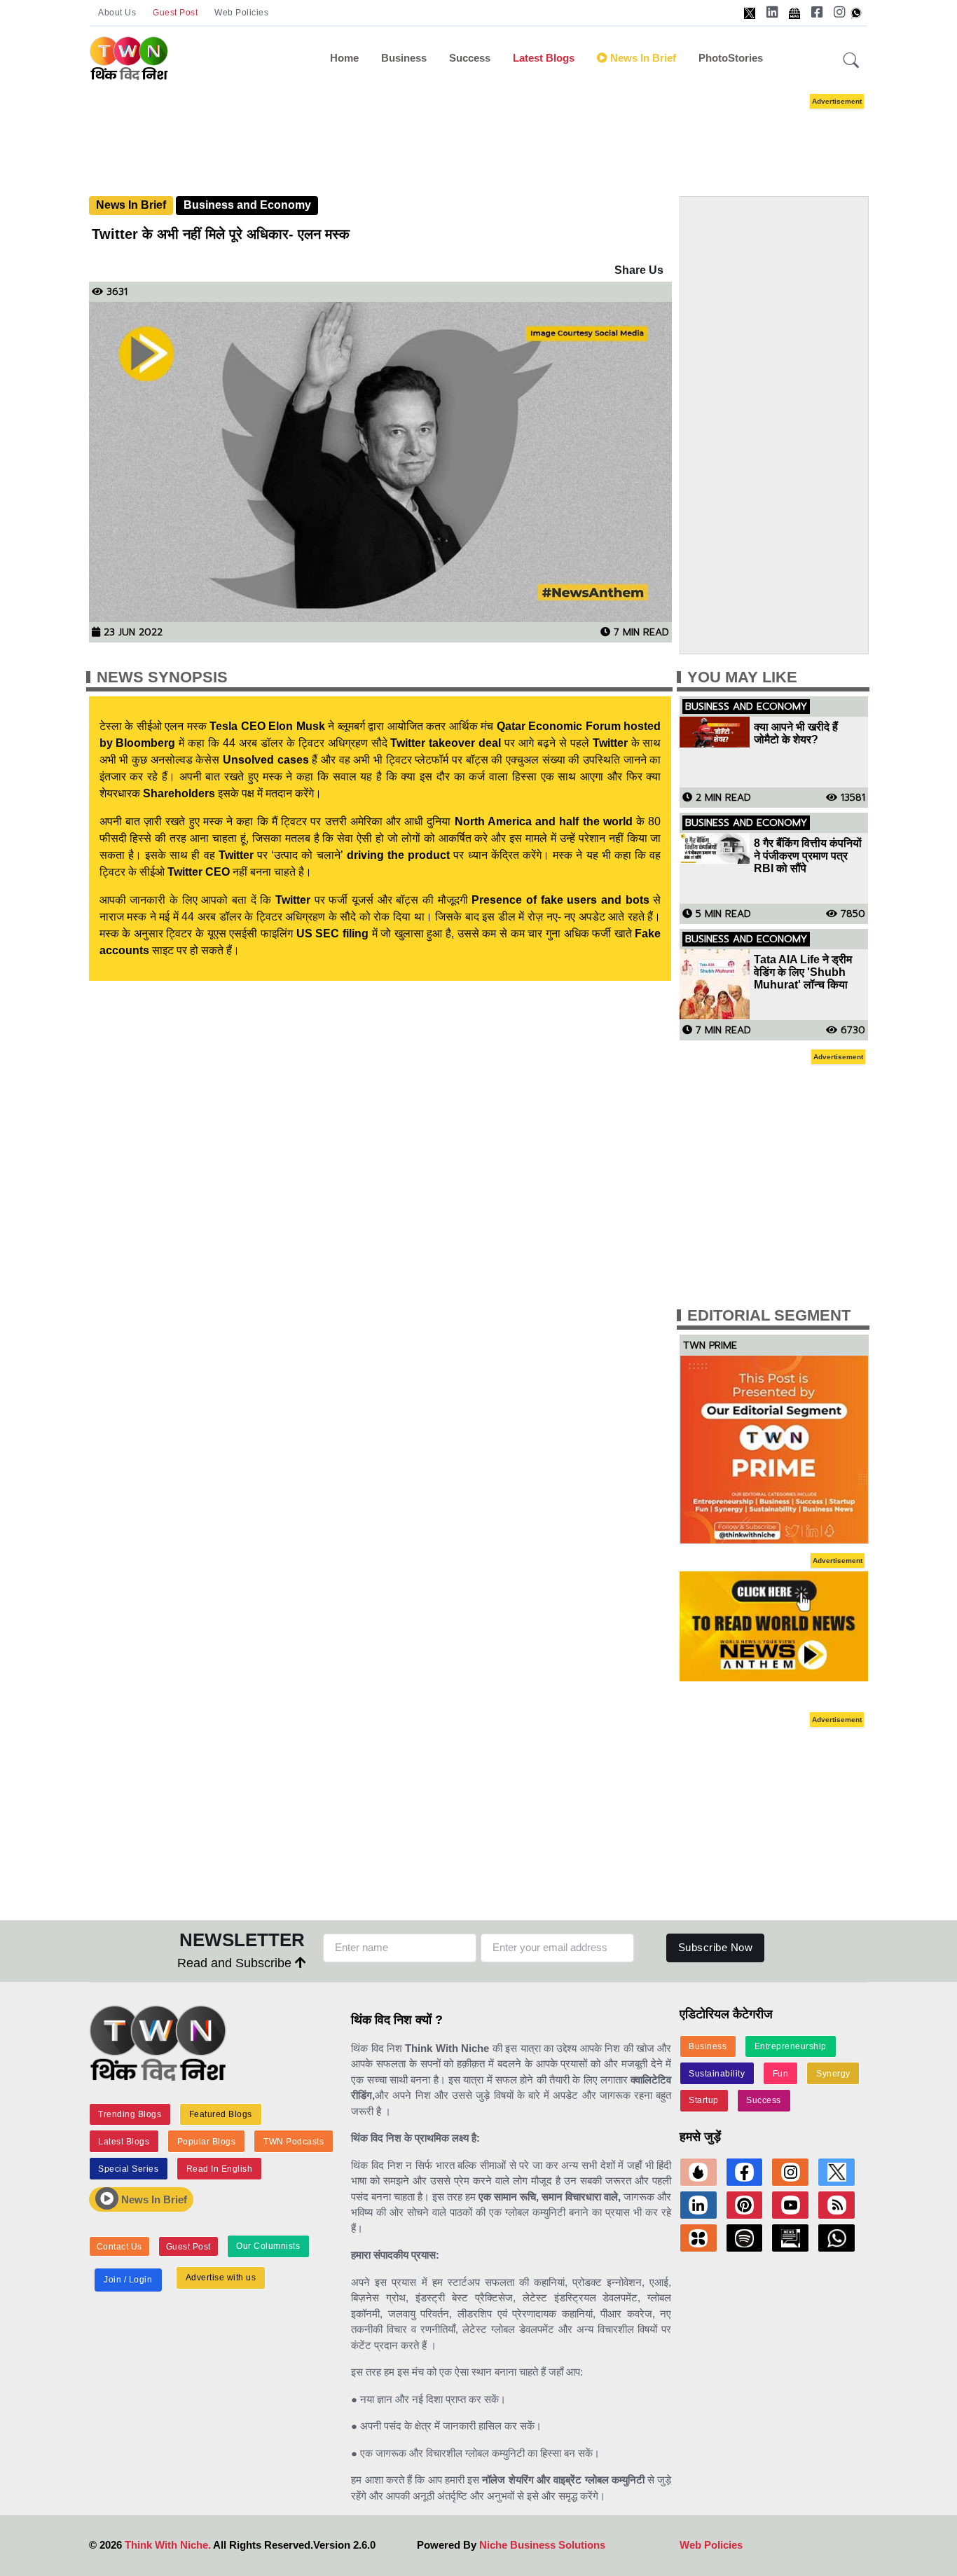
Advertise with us (221, 2278)
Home (344, 58)
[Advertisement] (500, 132)
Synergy (833, 2074)
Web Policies (241, 13)
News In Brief (131, 205)
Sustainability (717, 2074)
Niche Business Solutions (542, 2545)
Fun (781, 2074)
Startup (704, 2100)
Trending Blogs (130, 2114)
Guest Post (175, 13)
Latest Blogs (544, 58)
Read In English (220, 2169)
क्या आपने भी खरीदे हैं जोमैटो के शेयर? (796, 733)
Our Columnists (268, 2246)
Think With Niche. (168, 2545)
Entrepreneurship (791, 2046)
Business (404, 58)
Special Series (128, 2169)
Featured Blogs (221, 2114)
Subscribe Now (716, 1947)
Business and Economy (247, 205)
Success (470, 58)
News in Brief (642, 58)
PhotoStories (731, 58)
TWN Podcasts (294, 2142)
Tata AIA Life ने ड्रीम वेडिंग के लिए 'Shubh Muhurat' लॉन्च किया (803, 972)
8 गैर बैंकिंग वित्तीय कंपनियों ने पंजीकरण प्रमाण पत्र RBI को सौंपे (808, 856)
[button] (851, 61)
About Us (117, 13)
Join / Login (128, 2280)
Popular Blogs (207, 2142)
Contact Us (119, 2247)
